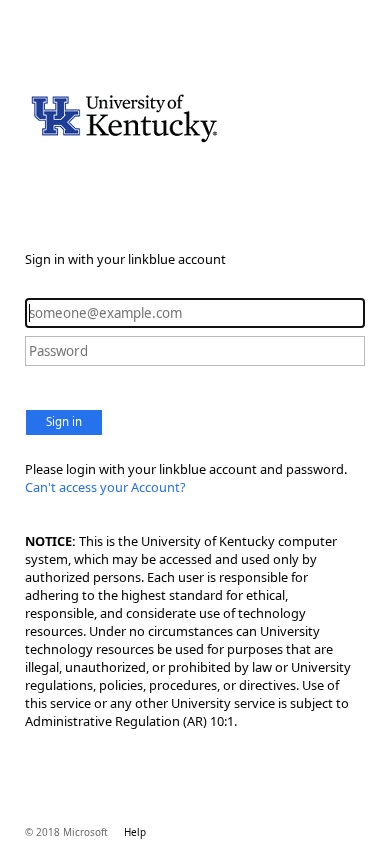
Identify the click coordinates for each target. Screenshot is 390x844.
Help (135, 832)
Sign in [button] (64, 421)
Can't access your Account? (105, 487)
